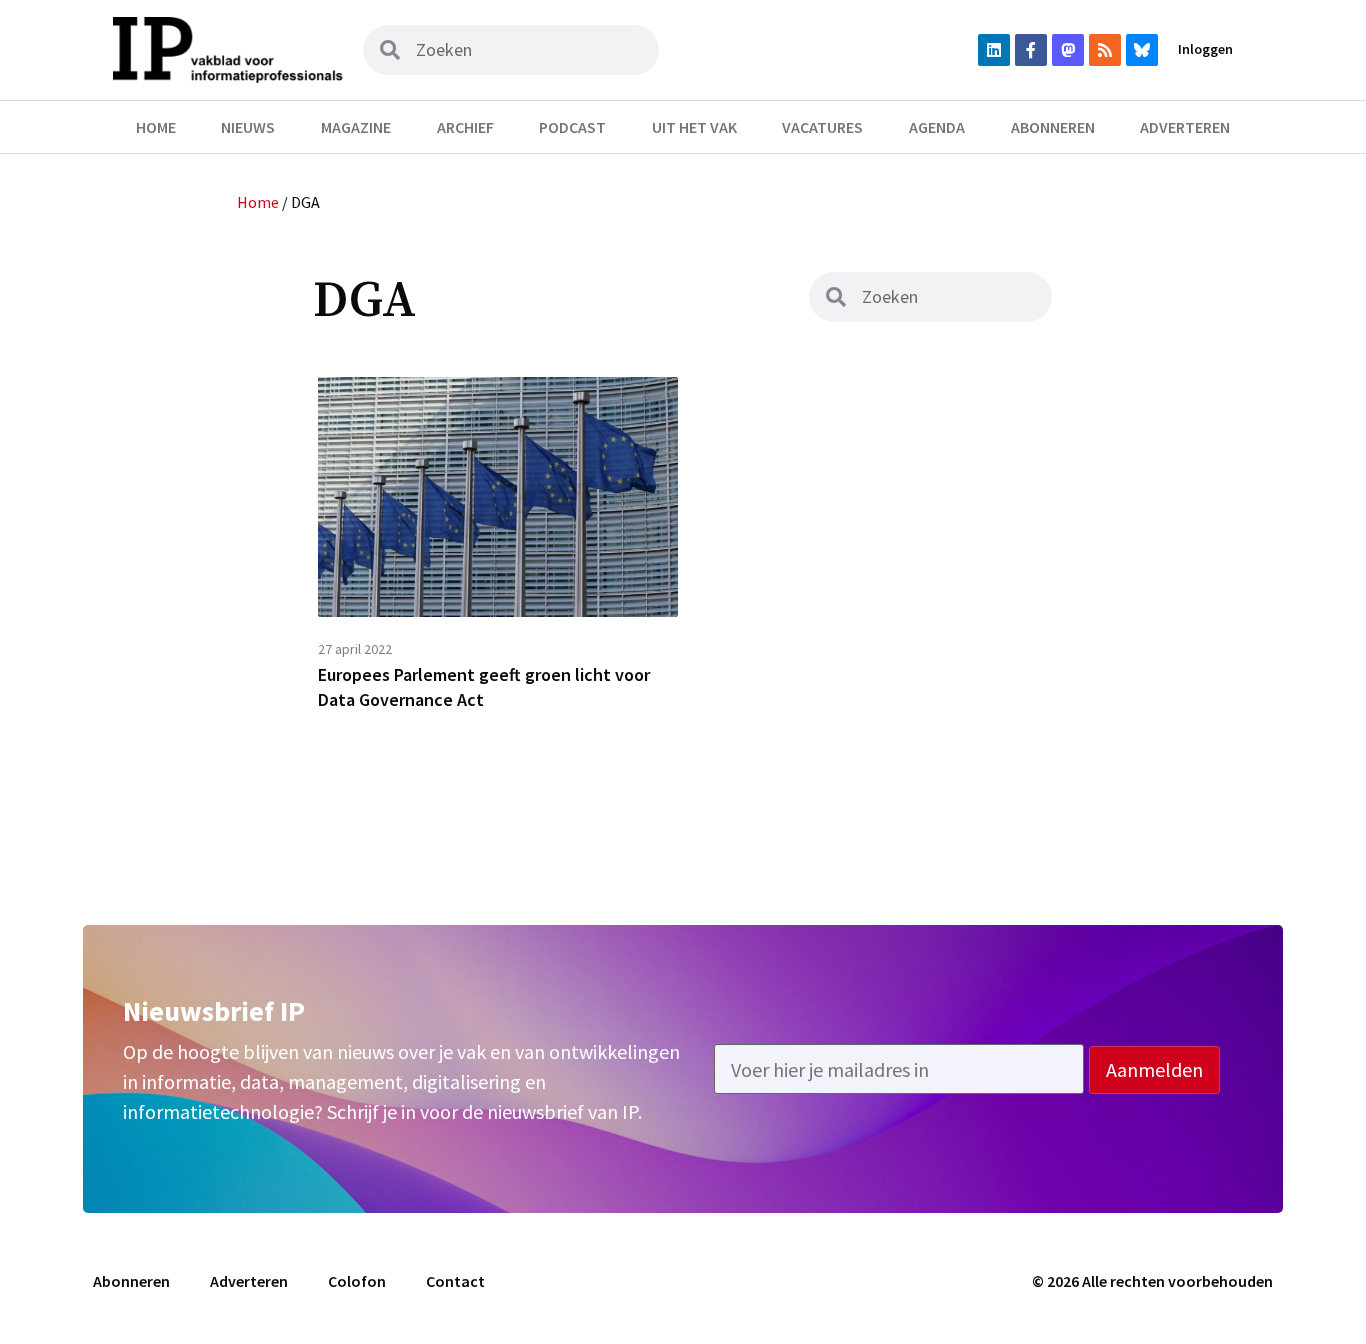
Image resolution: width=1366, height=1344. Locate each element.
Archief (465, 127)
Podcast (572, 127)
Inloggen (1205, 49)
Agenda (937, 127)
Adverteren (1185, 127)
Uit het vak (694, 127)
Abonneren (1053, 127)
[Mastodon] (1068, 50)
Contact (455, 1281)
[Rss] (1105, 50)
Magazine (356, 127)
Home (156, 127)
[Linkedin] (994, 50)
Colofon (357, 1281)
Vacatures (822, 127)
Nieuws (248, 127)
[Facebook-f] (1031, 50)
